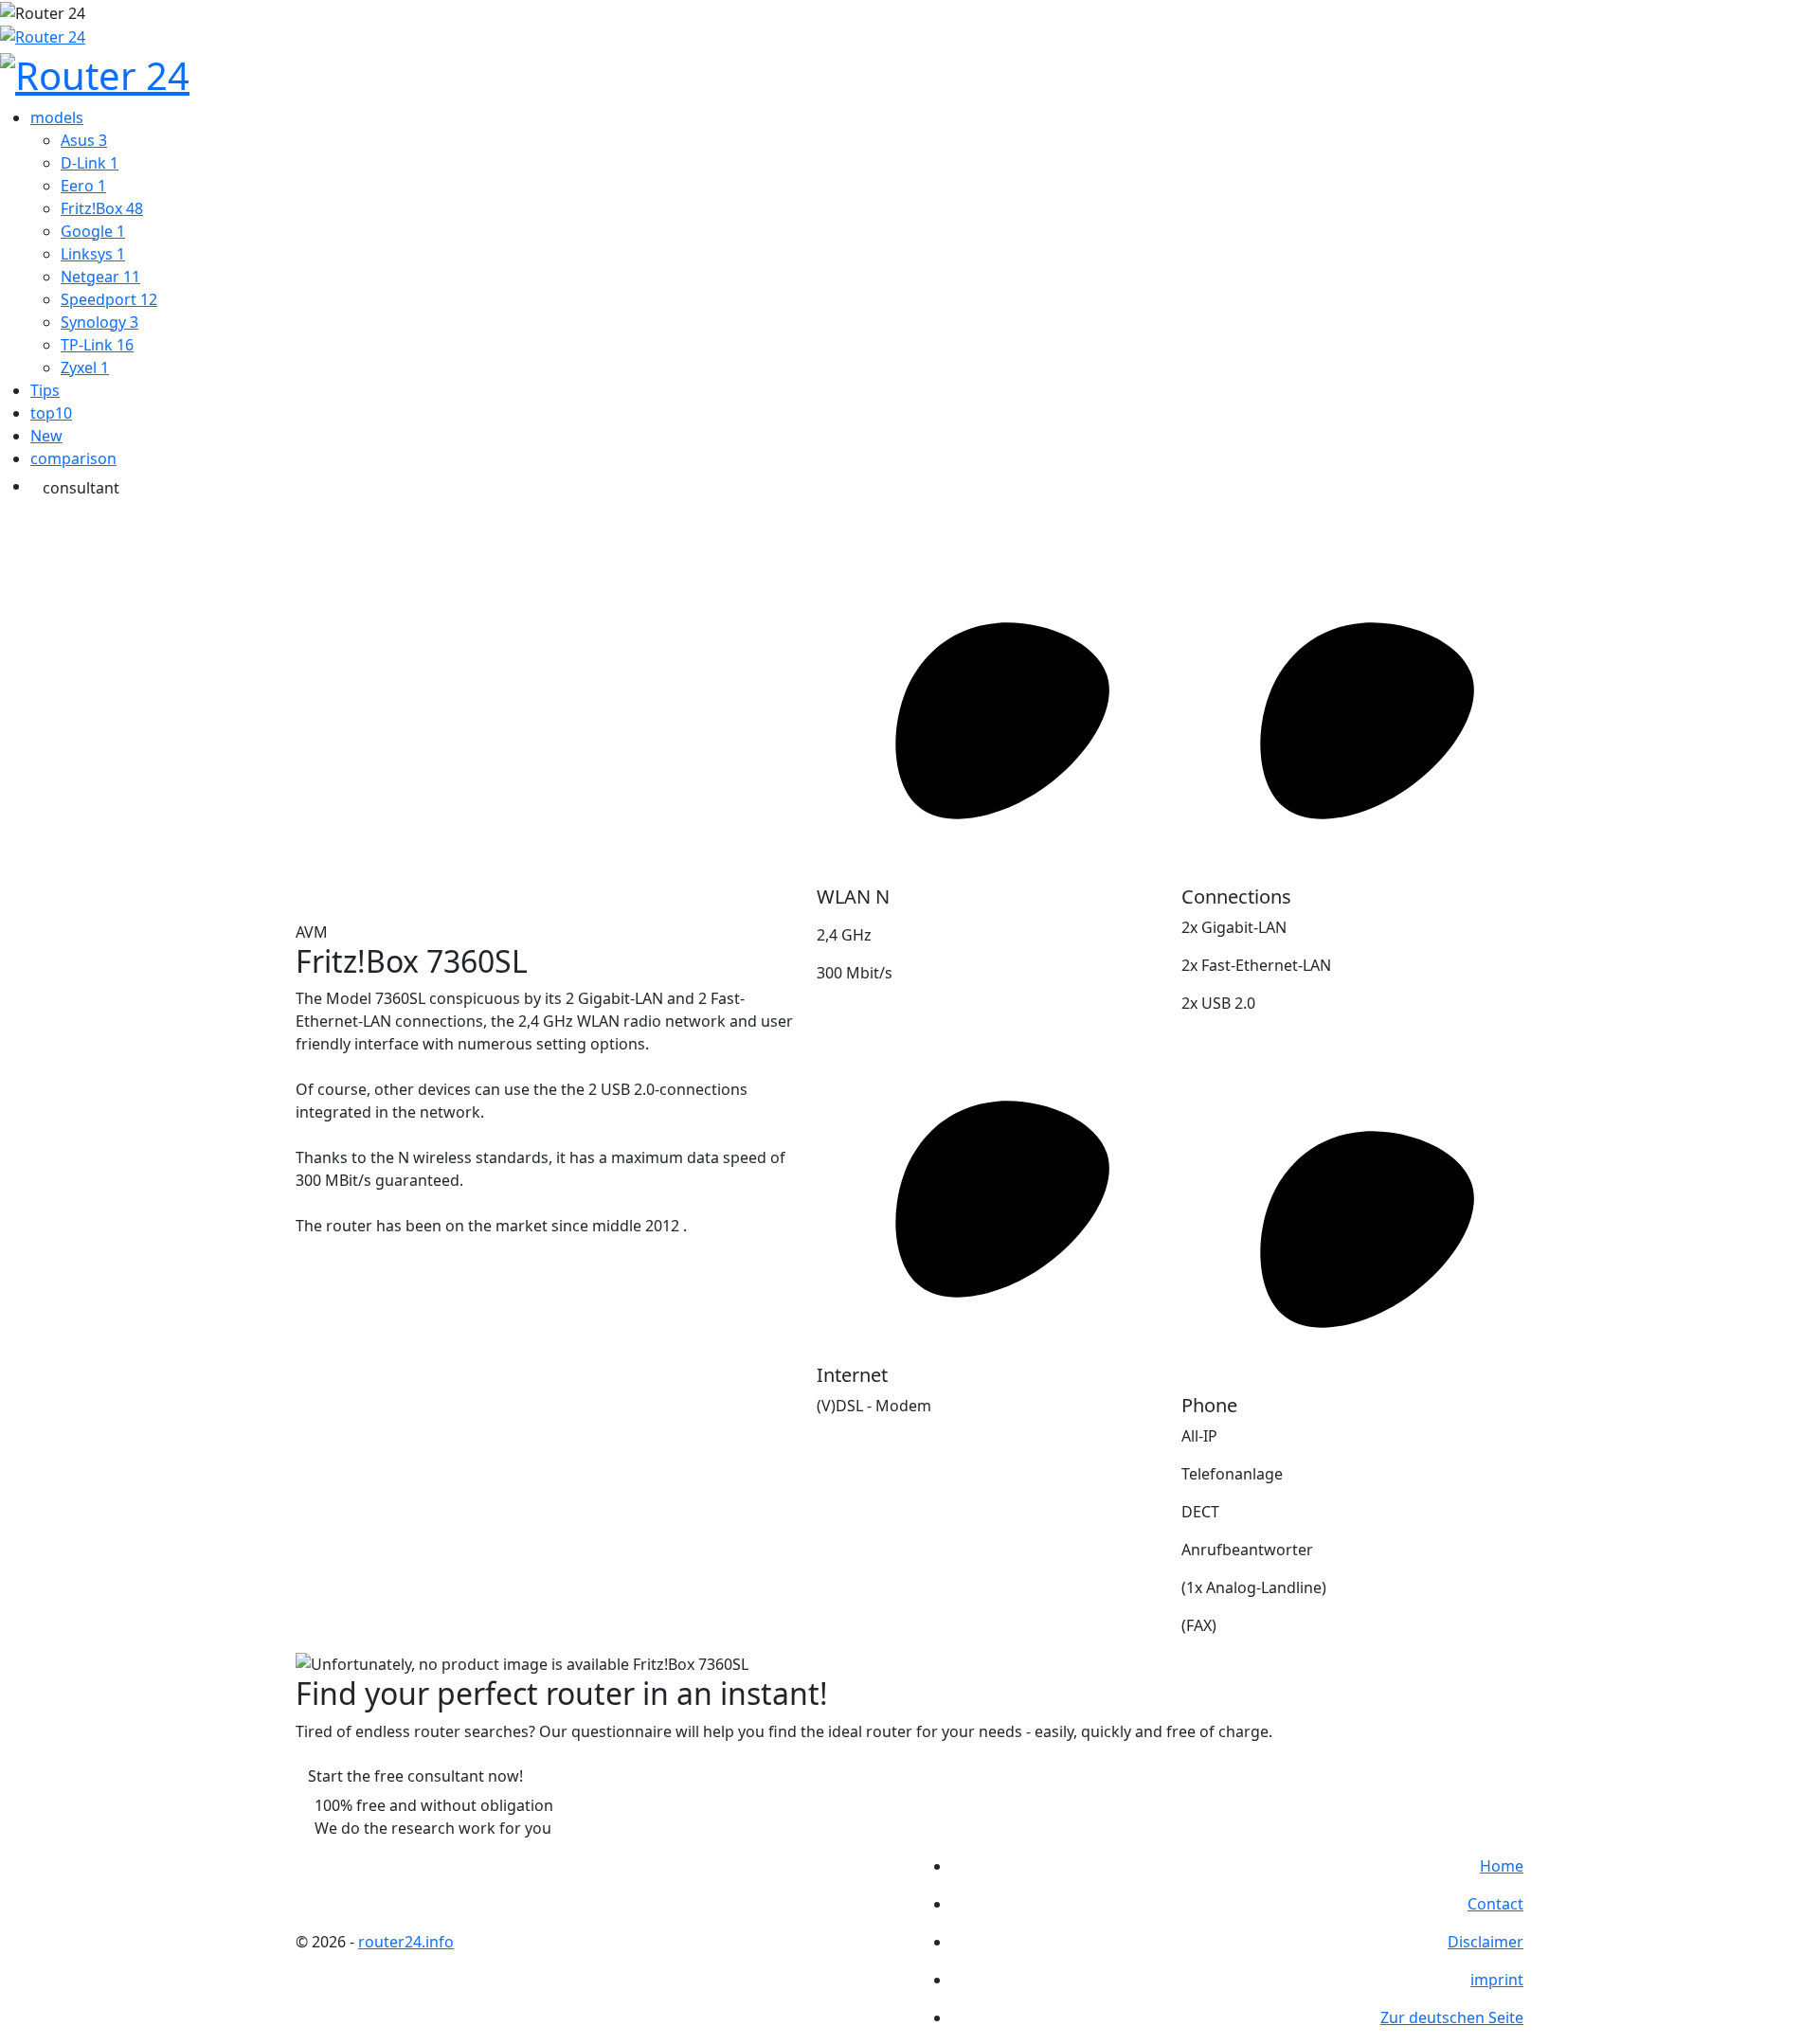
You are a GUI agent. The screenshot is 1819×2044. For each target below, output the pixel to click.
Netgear (100, 277)
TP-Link (97, 345)
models (57, 117)
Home (1502, 1866)
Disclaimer (1486, 1942)
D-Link (90, 163)
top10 (51, 413)
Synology (99, 322)
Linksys (93, 254)
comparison (73, 458)
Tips (45, 390)
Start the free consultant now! (415, 1776)
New (46, 436)
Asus (84, 140)
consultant (81, 488)
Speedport (109, 299)
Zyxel (85, 368)
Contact (1495, 1904)
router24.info (406, 1942)
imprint (1497, 1980)
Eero (83, 186)
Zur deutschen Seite (1452, 2017)
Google (93, 231)
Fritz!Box (102, 208)
